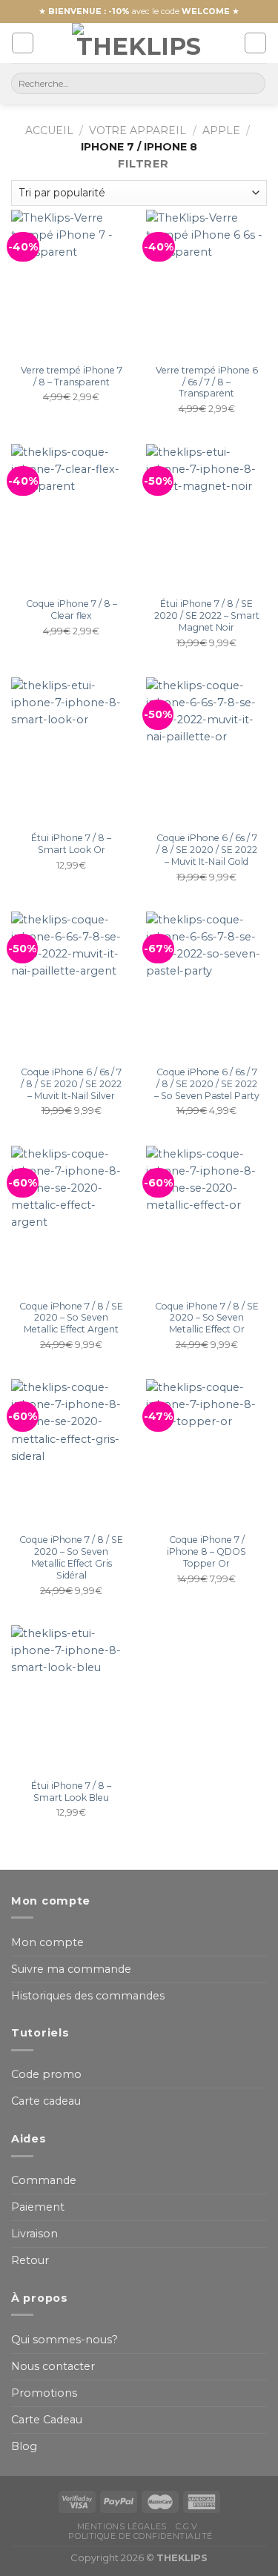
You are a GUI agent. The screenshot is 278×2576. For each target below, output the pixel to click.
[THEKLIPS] (139, 43)
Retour (30, 2260)
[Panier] (255, 43)
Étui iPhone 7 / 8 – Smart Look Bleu (71, 1792)
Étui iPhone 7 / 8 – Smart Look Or (71, 844)
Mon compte (47, 1942)
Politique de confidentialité (140, 2536)
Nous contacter (53, 2366)
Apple (221, 130)
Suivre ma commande (71, 1969)
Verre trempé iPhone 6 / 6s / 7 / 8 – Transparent (207, 382)
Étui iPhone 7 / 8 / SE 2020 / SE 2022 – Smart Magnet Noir (207, 615)
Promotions (44, 2393)
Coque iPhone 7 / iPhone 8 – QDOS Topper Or (206, 1551)
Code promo (46, 2074)
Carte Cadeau (47, 2420)
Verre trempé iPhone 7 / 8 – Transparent (72, 376)
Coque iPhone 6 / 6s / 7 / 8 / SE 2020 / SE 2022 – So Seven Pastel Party (207, 1084)
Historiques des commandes (88, 1996)
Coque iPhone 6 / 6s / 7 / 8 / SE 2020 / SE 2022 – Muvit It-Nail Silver (71, 1084)
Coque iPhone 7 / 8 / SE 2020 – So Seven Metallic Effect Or (207, 1318)
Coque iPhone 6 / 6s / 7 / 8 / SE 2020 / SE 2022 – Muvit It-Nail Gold (207, 850)
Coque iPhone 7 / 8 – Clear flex (72, 610)
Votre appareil (138, 130)
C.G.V (187, 2526)
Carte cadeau (46, 2101)
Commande (44, 2180)
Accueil (49, 130)
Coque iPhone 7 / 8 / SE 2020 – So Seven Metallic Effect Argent (71, 1318)
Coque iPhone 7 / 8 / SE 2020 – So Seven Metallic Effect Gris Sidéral (71, 1557)
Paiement (38, 2207)
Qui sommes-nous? (64, 2340)
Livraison (34, 2234)
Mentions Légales (122, 2526)
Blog (24, 2446)
